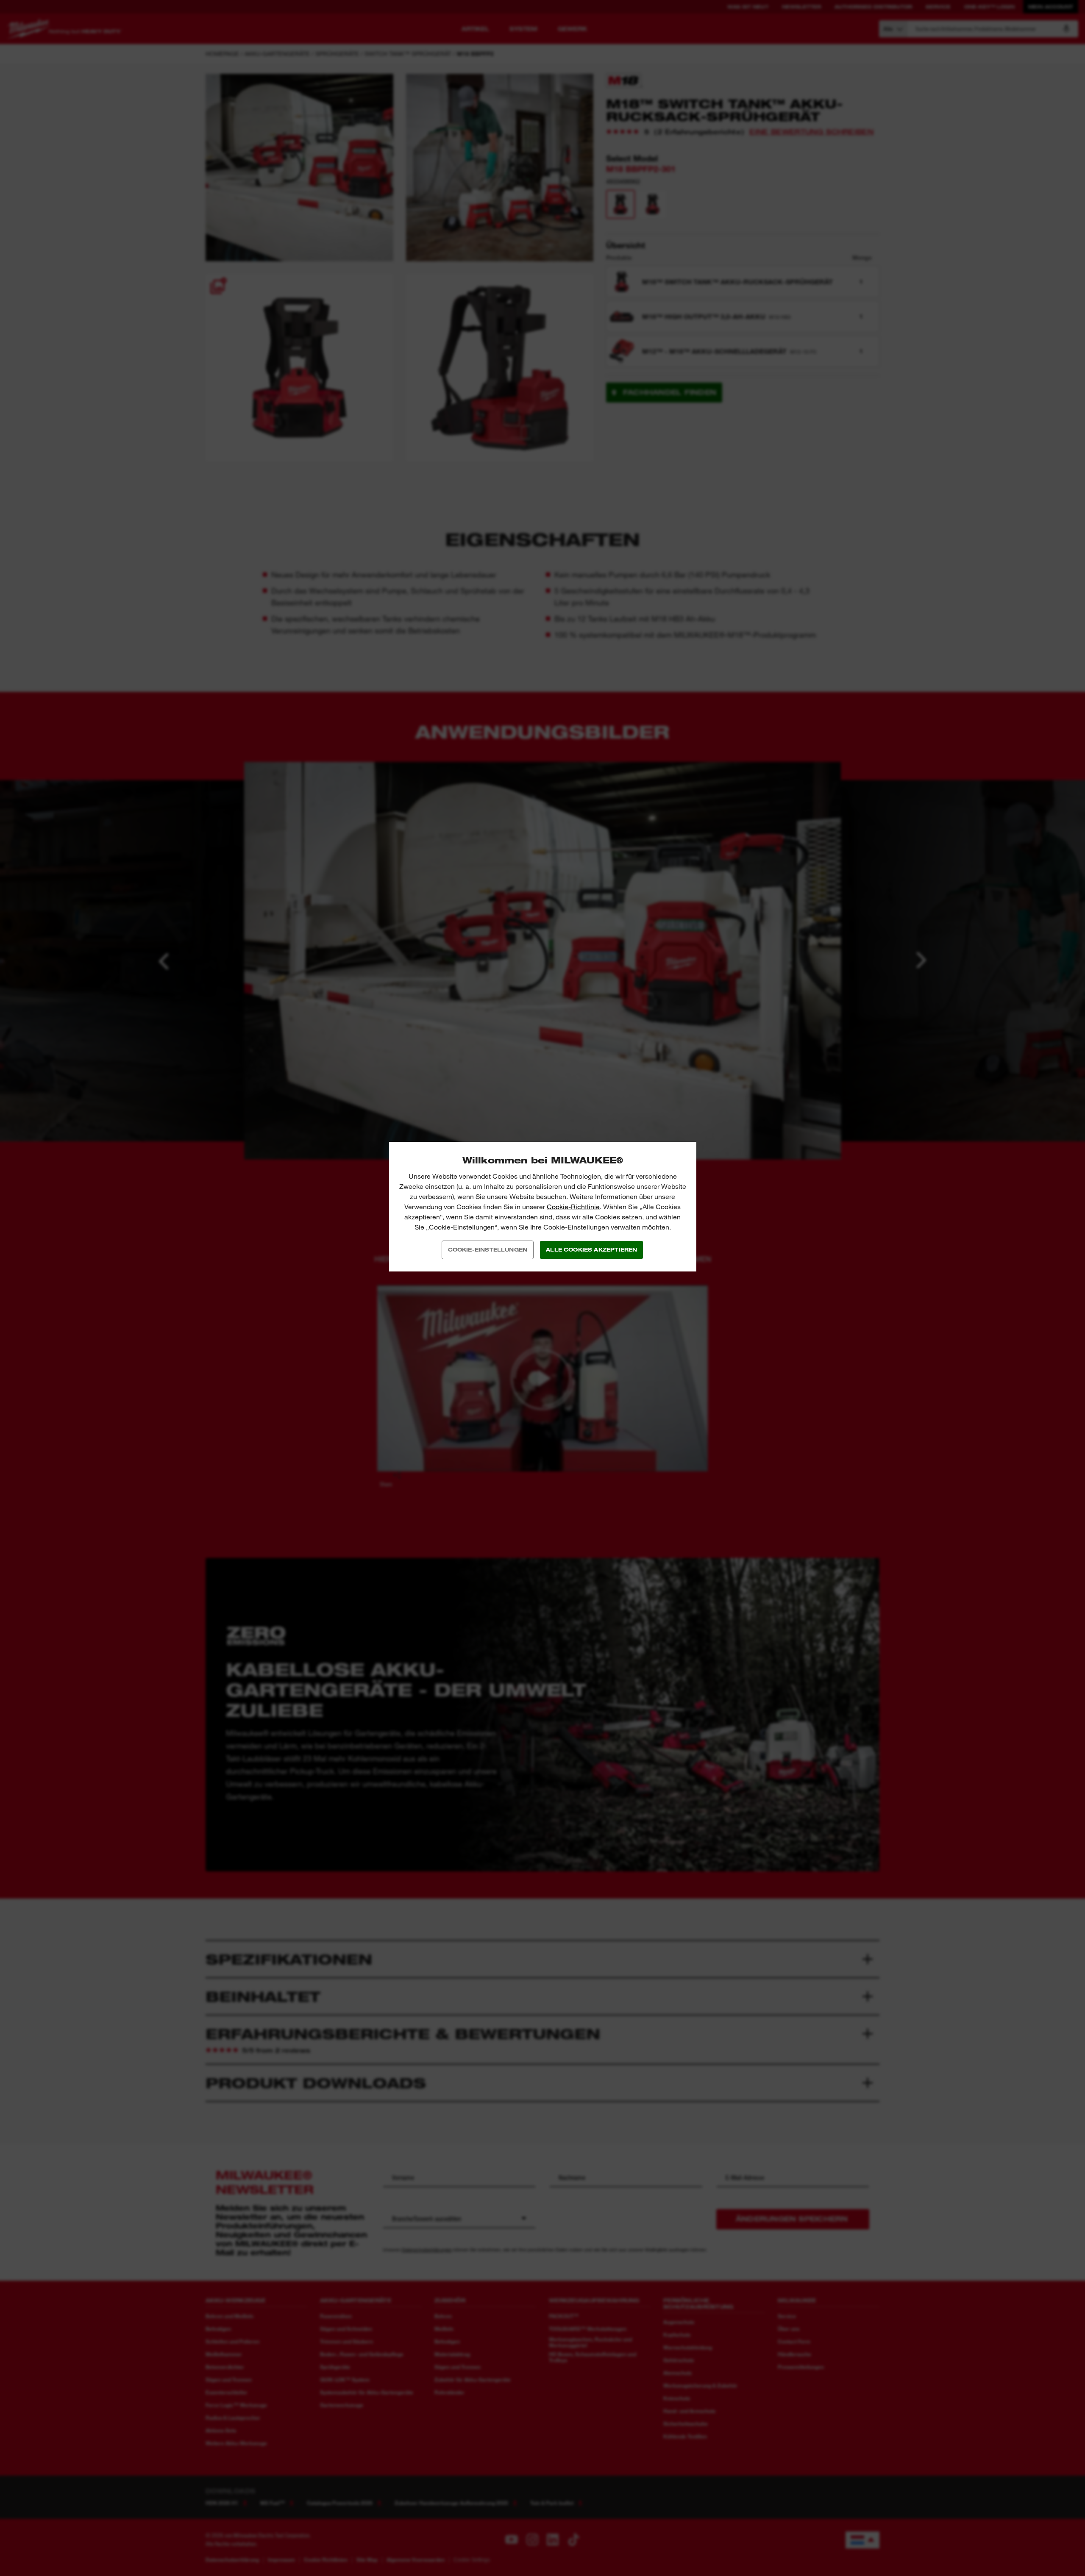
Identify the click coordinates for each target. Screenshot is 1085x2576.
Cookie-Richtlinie (573, 1207)
